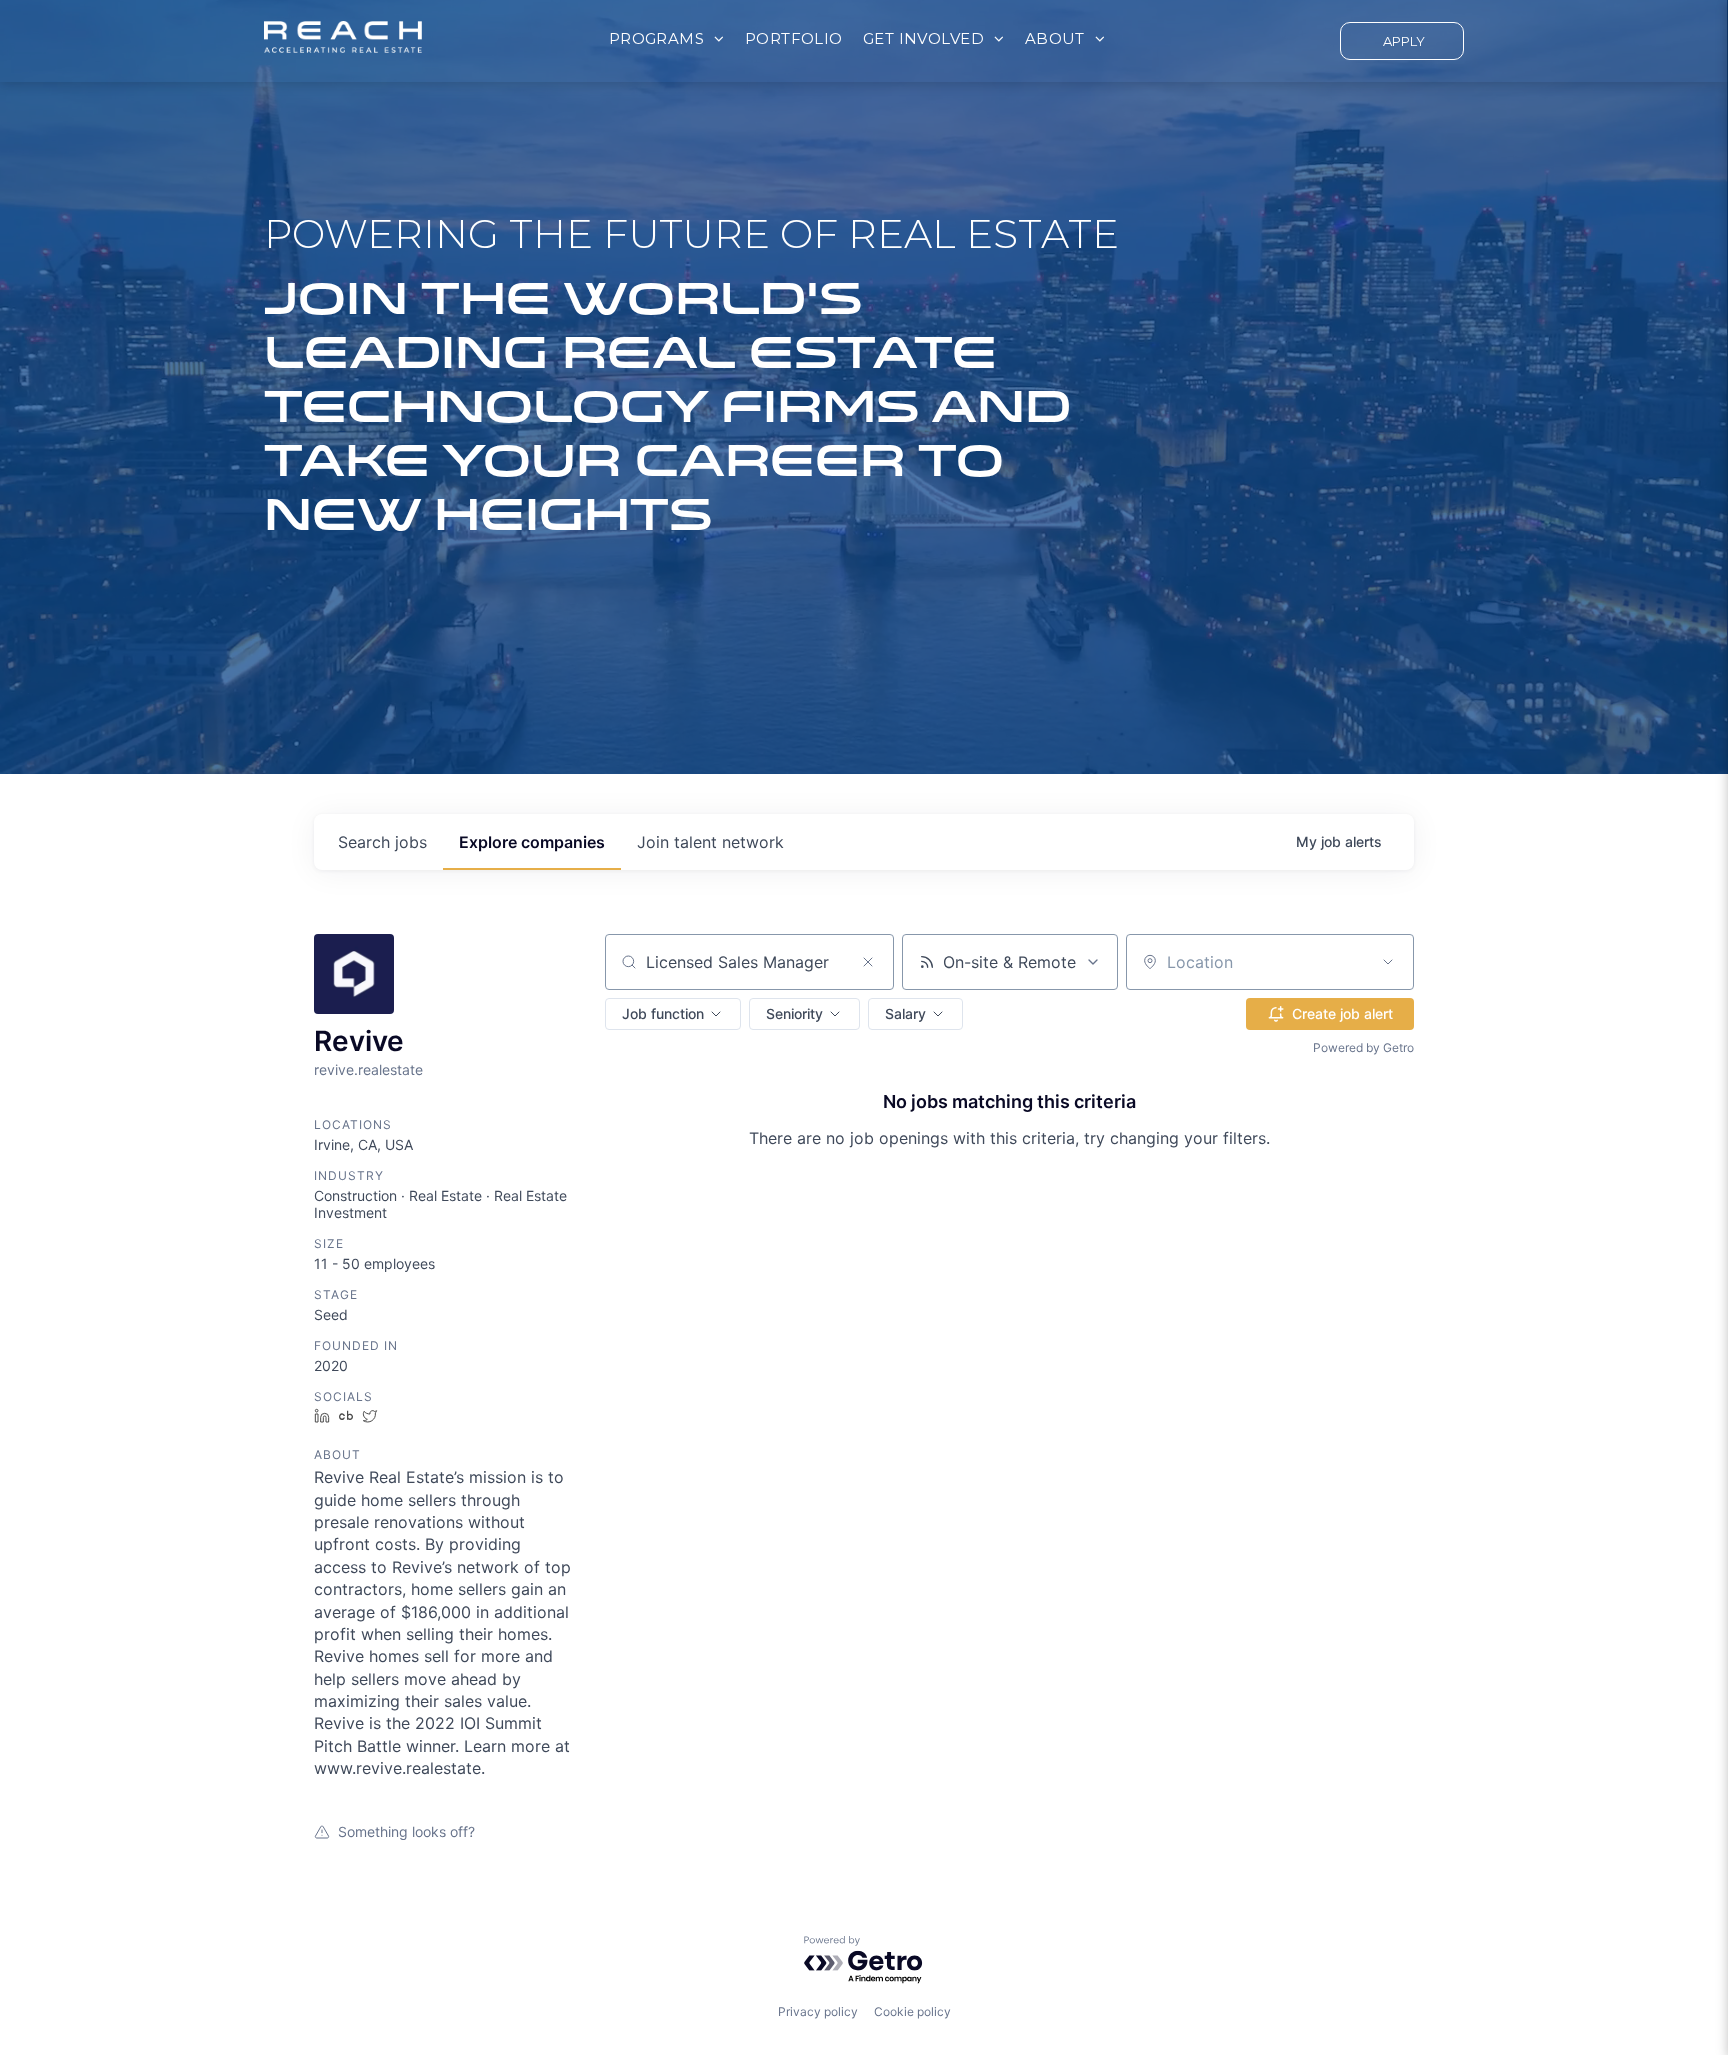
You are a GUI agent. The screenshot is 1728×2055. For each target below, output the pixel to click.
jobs (382, 842)
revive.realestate (368, 1069)
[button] (673, 1014)
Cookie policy (912, 2011)
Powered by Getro (1363, 1047)
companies (532, 842)
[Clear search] (868, 962)
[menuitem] (667, 39)
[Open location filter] (1388, 962)
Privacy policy (818, 2011)
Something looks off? (406, 1831)
